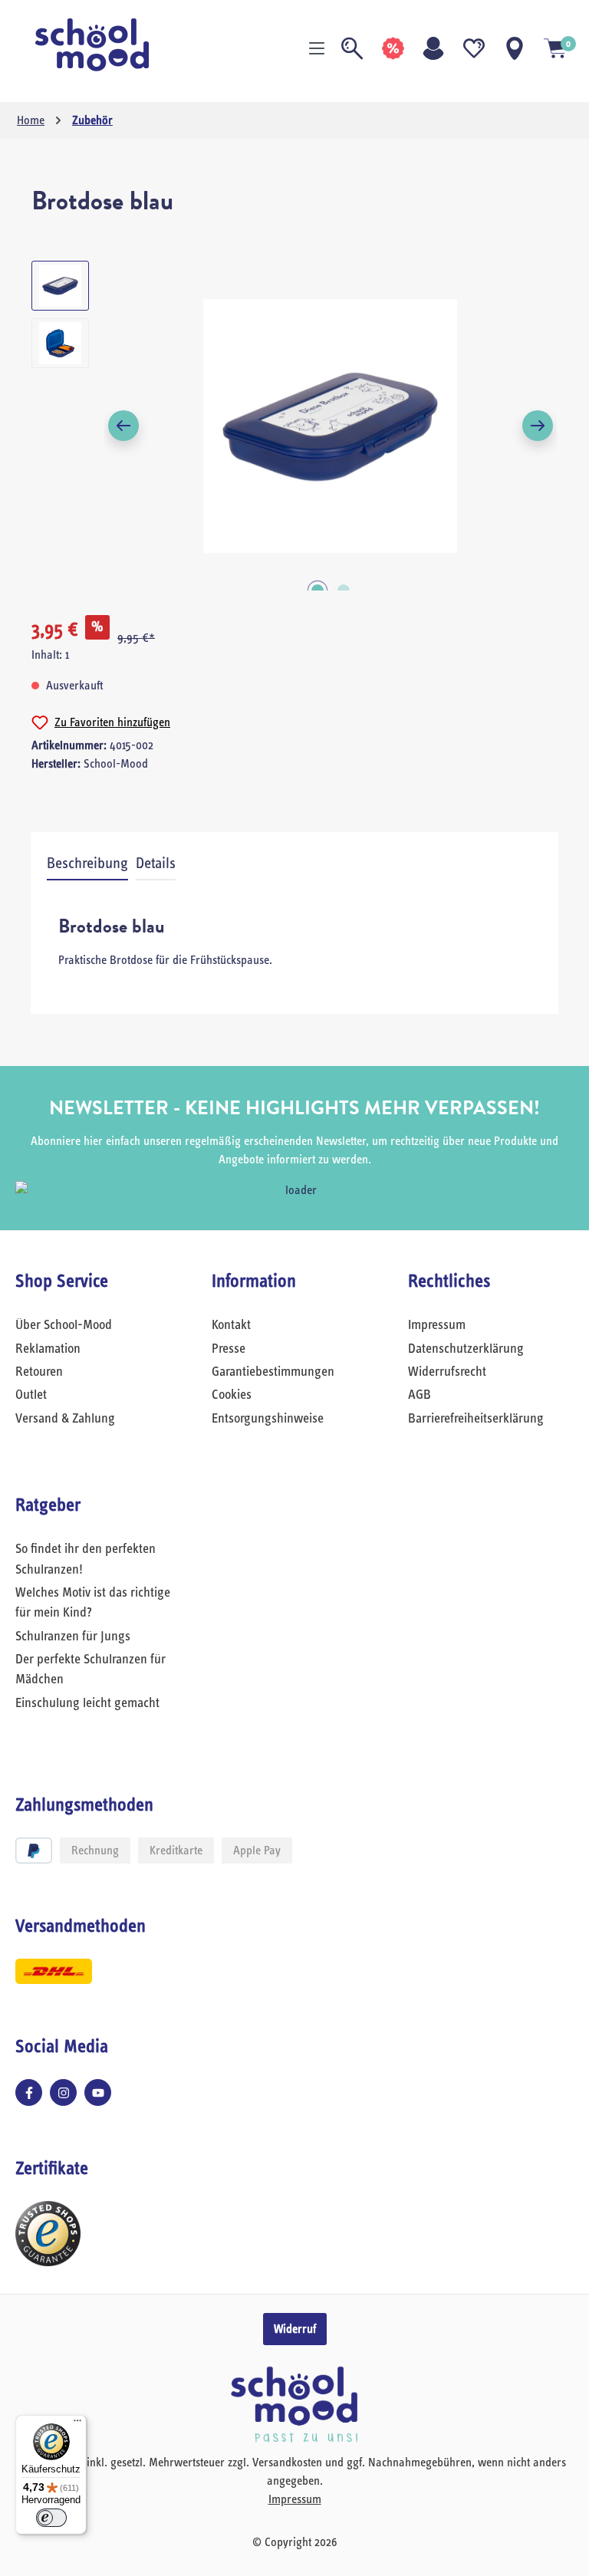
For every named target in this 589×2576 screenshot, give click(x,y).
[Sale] (393, 48)
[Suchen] (352, 48)
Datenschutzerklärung (466, 1349)
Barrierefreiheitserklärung (476, 1419)
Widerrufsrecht (447, 1372)
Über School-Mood (64, 1325)
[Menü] (317, 48)
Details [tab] (156, 864)
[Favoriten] (474, 48)
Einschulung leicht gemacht (87, 1703)
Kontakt (231, 1325)
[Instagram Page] (63, 2092)
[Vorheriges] (123, 426)
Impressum (437, 1325)
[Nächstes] (538, 426)
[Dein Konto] (433, 48)
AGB (420, 1395)
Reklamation (48, 1349)
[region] (294, 426)
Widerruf (295, 2329)
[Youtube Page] (98, 2092)
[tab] (87, 864)
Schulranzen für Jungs (73, 1637)
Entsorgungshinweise (268, 1419)
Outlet (31, 1395)
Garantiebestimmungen (273, 1372)
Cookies (232, 1395)
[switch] (51, 2518)
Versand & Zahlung (65, 1419)
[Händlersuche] (515, 48)
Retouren (39, 1372)
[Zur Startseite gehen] (92, 45)
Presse (229, 1349)
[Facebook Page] (29, 2092)
